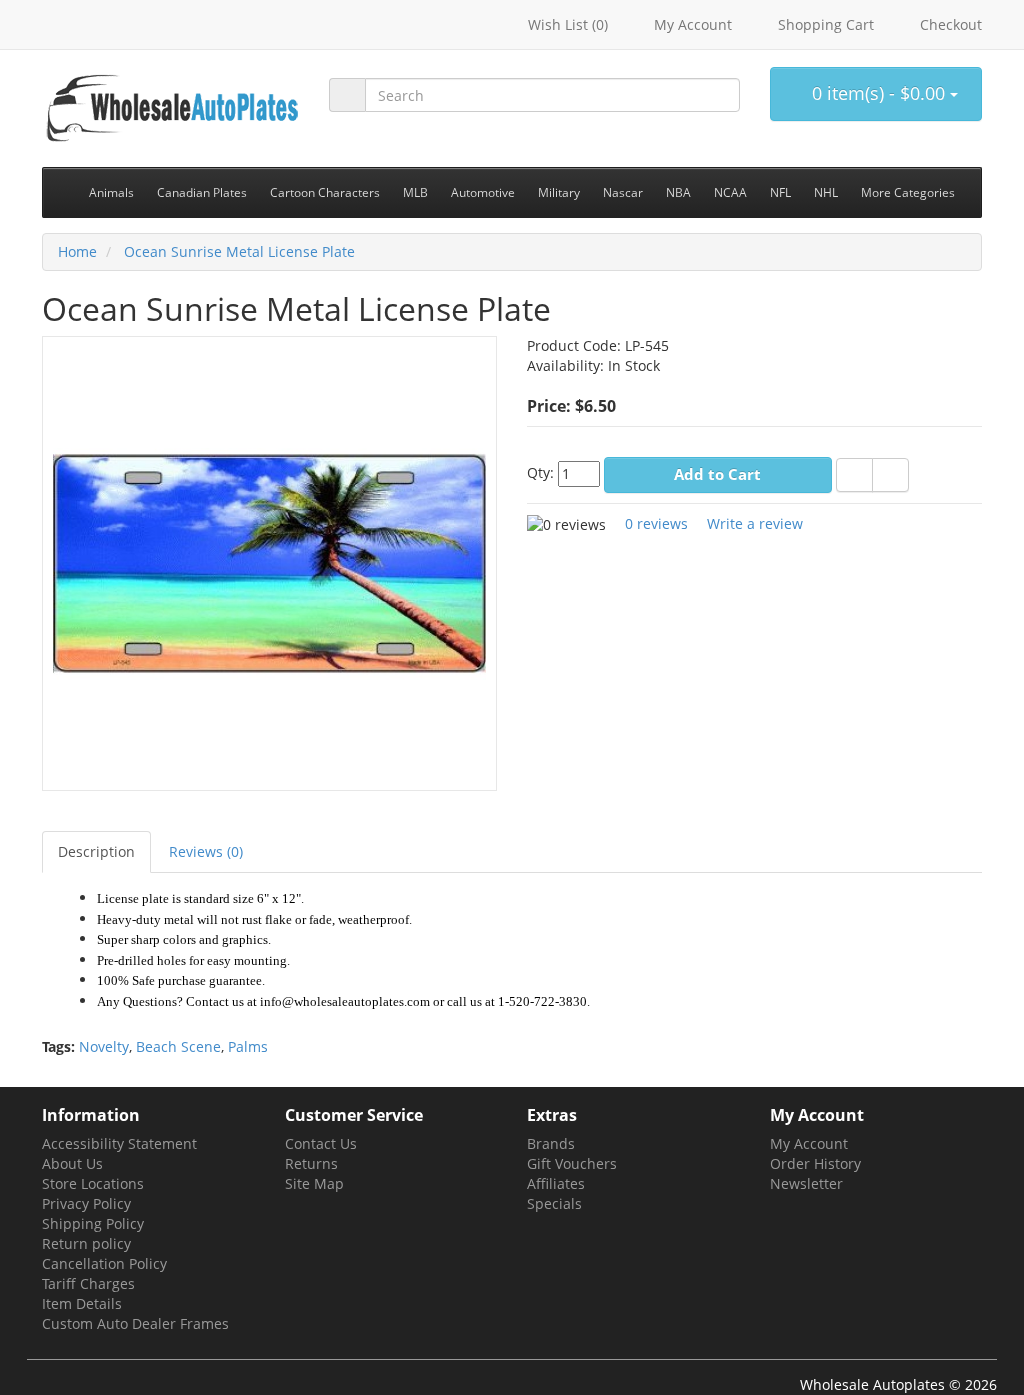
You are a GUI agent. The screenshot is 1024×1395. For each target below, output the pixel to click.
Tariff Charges (88, 1283)
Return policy (86, 1243)
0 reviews (656, 523)
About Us (72, 1163)
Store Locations (93, 1183)
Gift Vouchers (572, 1163)
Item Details (82, 1303)
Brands (551, 1143)
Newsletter (806, 1183)
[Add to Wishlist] (854, 475)
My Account (809, 1143)
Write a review (755, 523)
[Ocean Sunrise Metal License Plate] (269, 561)
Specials (554, 1203)
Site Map (314, 1183)
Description (96, 851)
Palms (248, 1046)
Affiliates (556, 1183)
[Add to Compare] (890, 475)
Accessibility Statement (119, 1143)
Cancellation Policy (104, 1263)
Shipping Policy (93, 1223)
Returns (311, 1163)
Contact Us (321, 1143)
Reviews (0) (206, 851)
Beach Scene (178, 1046)
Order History (815, 1163)
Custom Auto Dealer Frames (135, 1323)
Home (77, 251)
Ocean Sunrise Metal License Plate (237, 251)
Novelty (104, 1046)
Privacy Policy (86, 1203)
